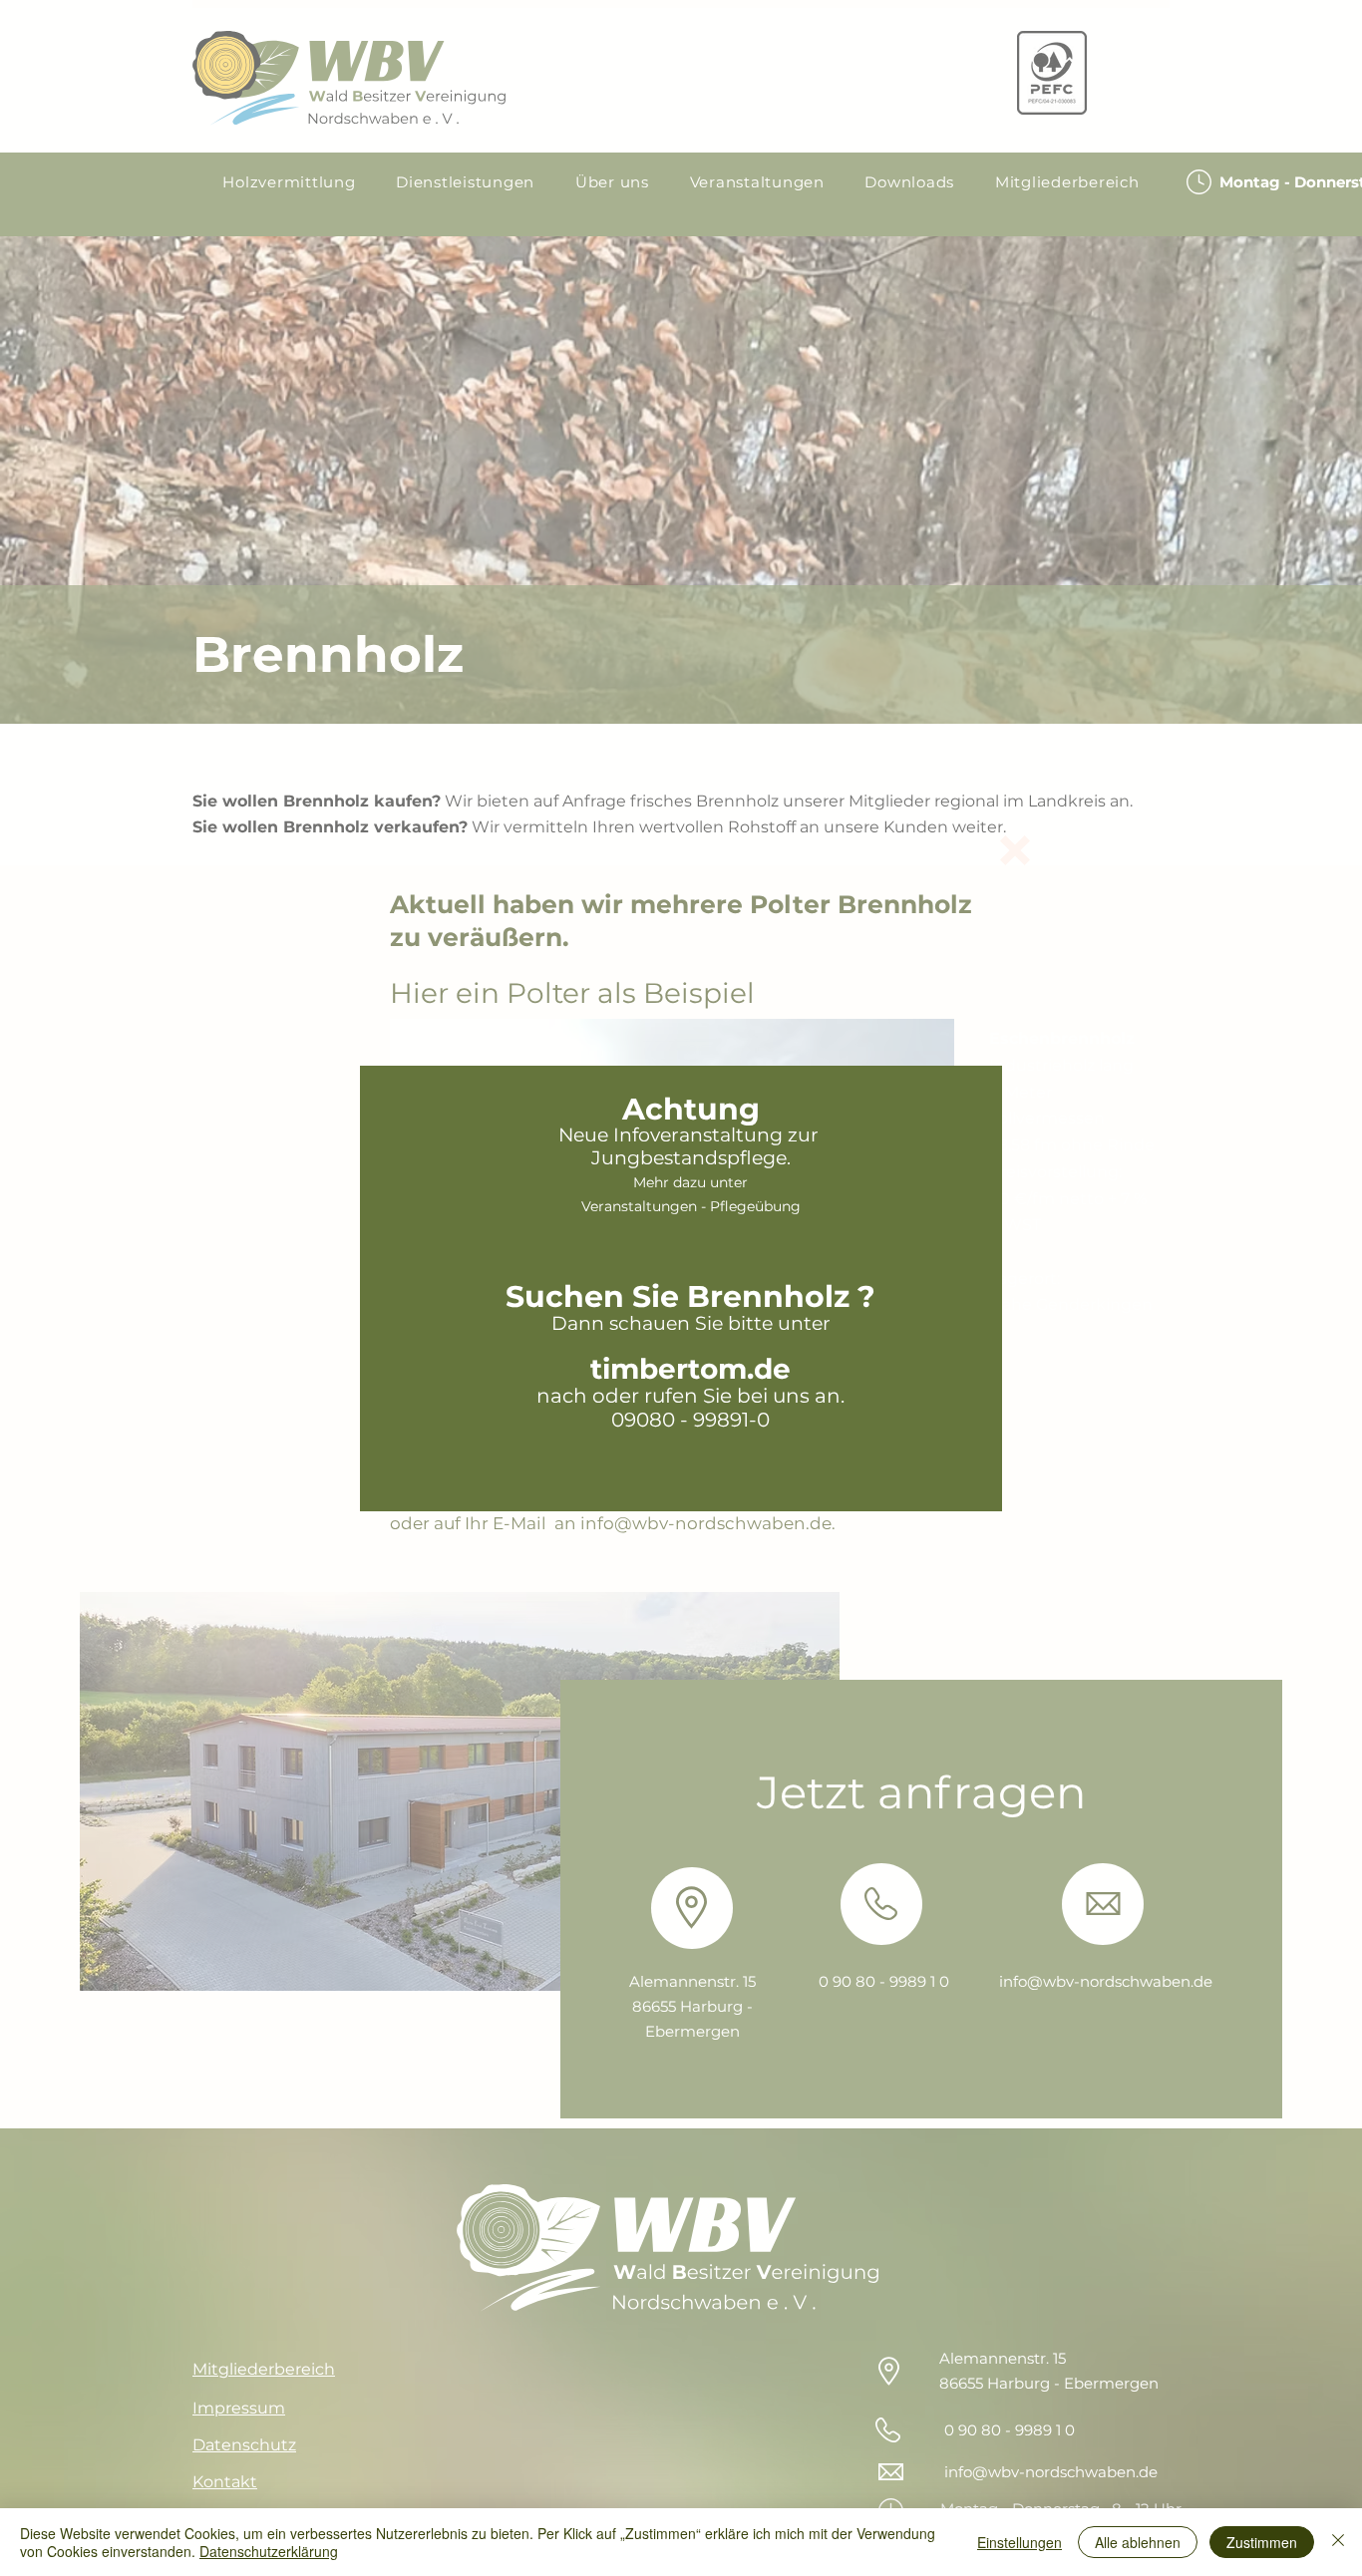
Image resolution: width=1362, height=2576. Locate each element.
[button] (1015, 850)
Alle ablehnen (1138, 2542)
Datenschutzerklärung (269, 2551)
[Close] (1338, 2542)
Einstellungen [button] (1020, 2542)
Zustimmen (1262, 2542)
